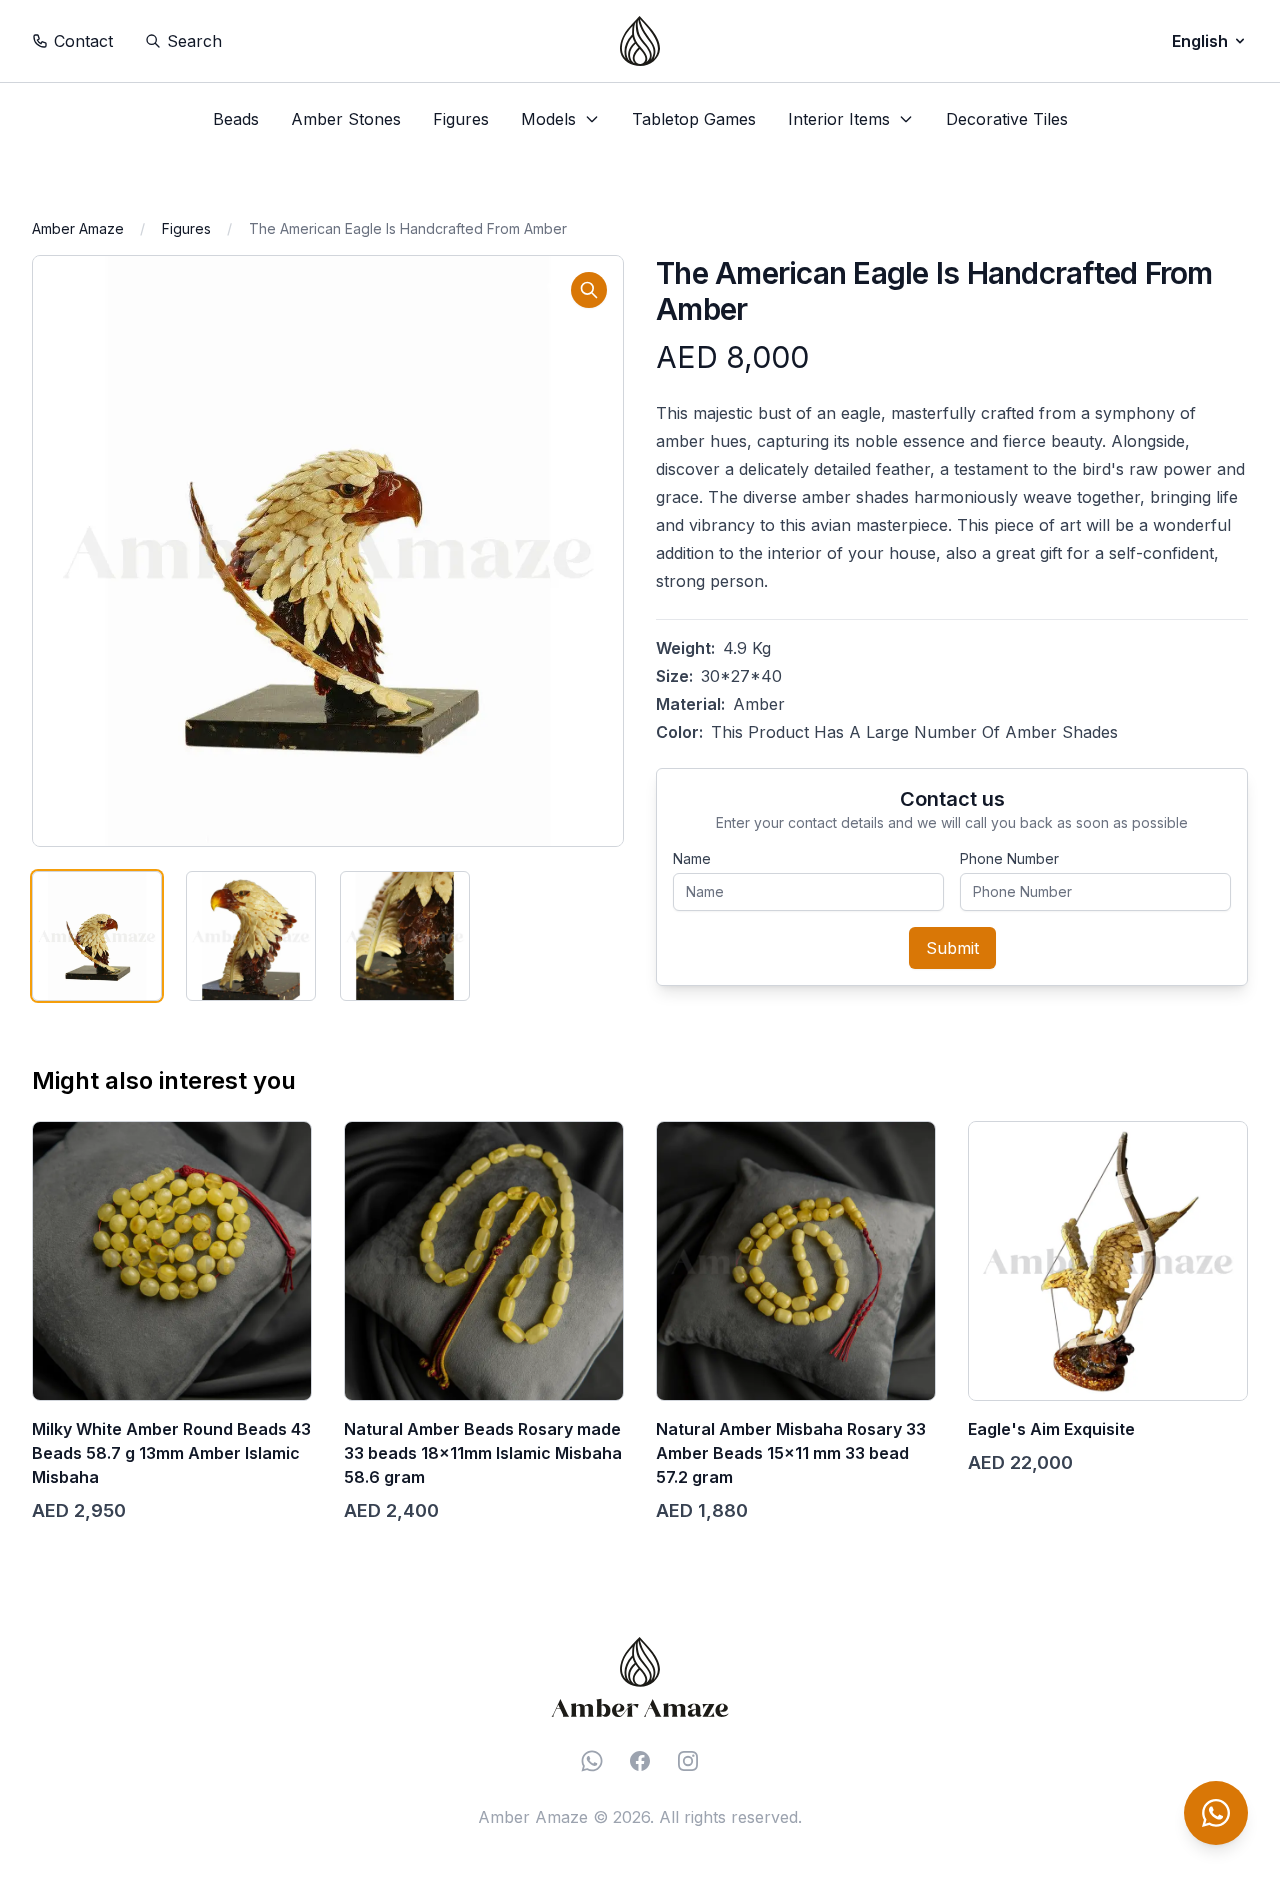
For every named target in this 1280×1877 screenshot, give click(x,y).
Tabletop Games (694, 119)
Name (692, 858)
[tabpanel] (328, 551)
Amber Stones (346, 119)
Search (194, 41)
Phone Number (1009, 858)
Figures (461, 119)
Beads (236, 119)
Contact (83, 41)
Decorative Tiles (1007, 119)
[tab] (97, 936)
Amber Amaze (78, 228)
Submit (952, 948)
